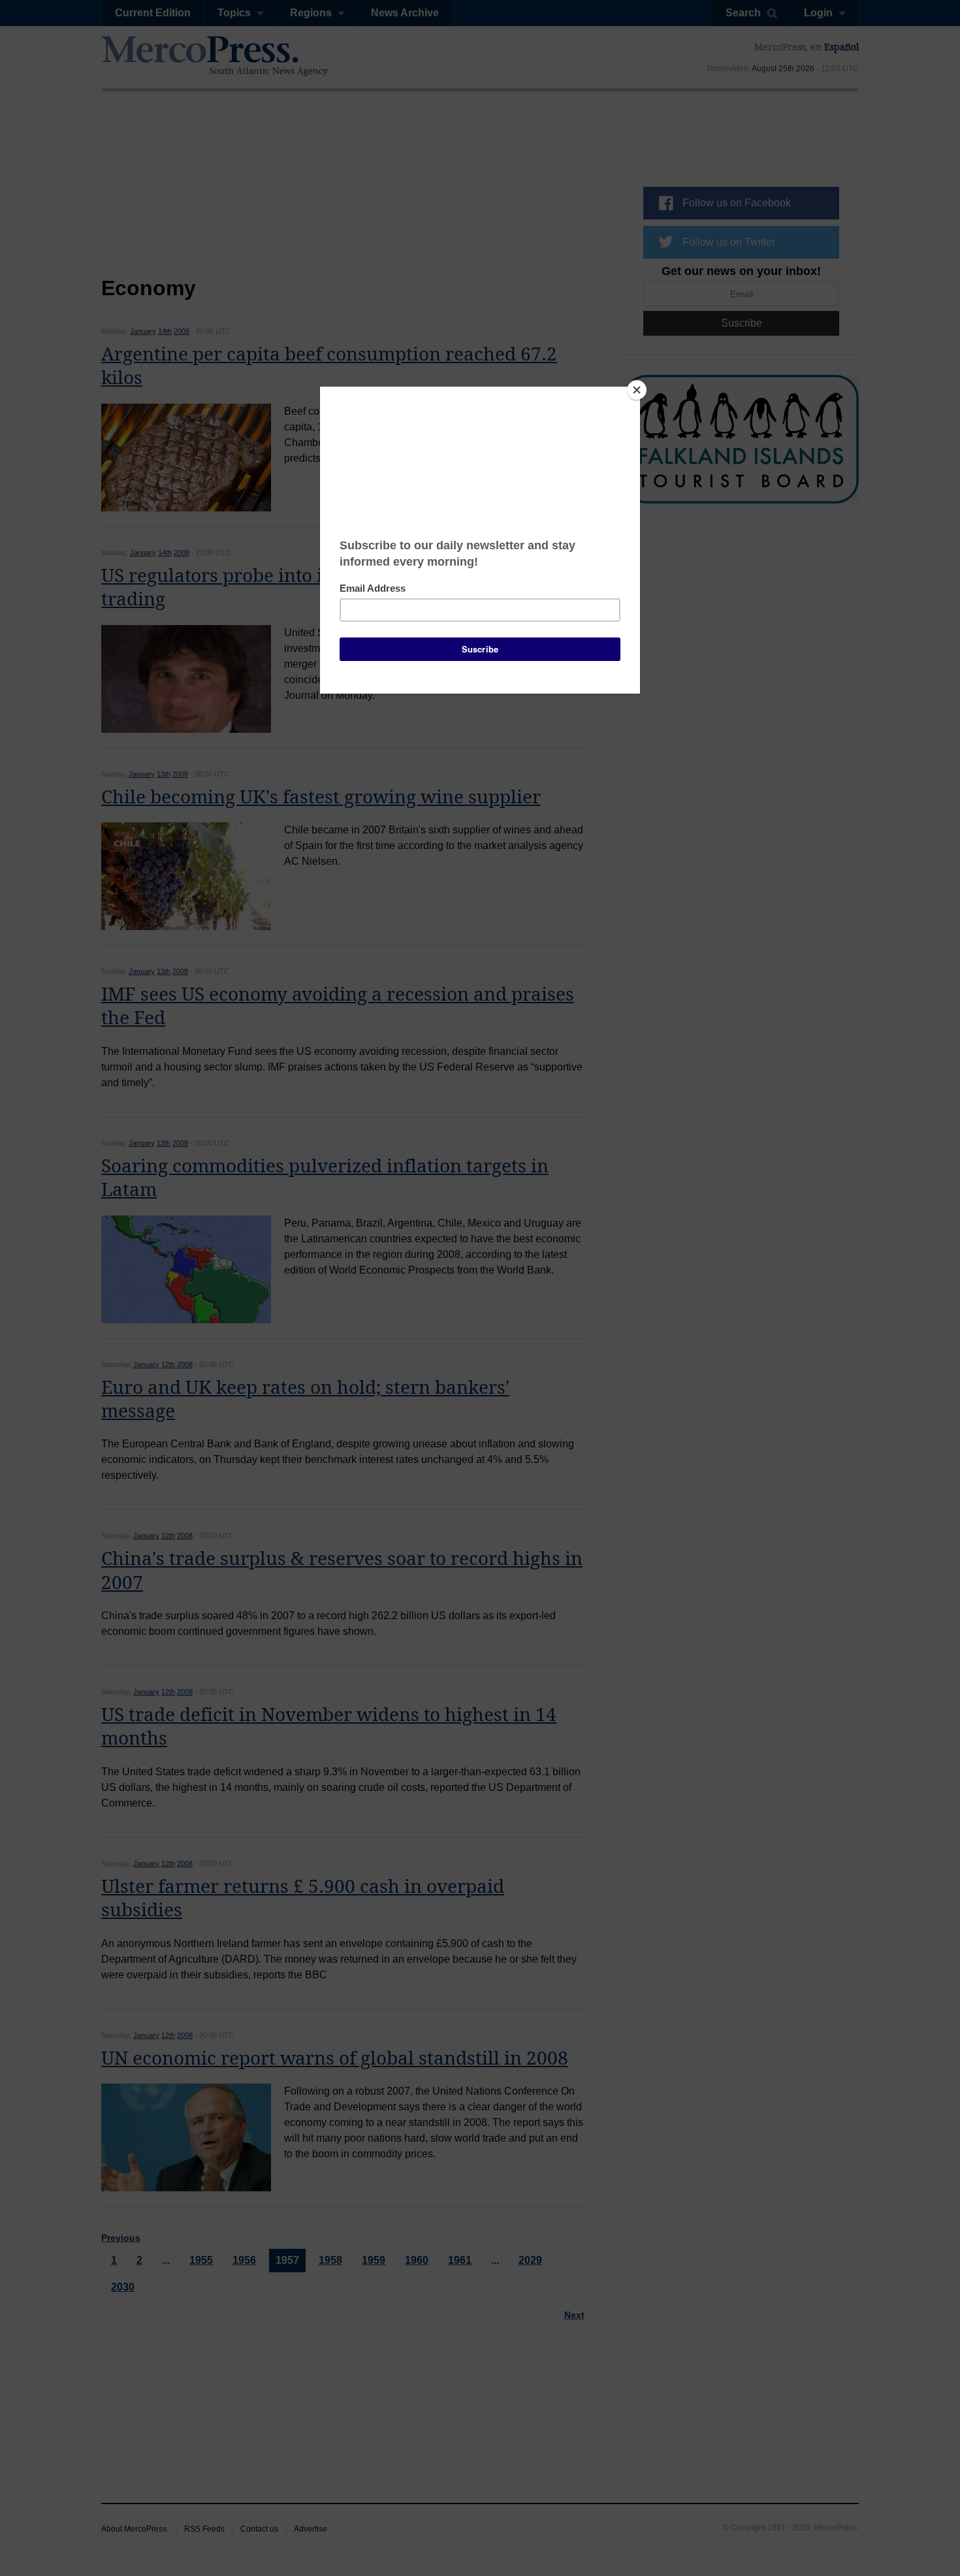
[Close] (637, 390)
